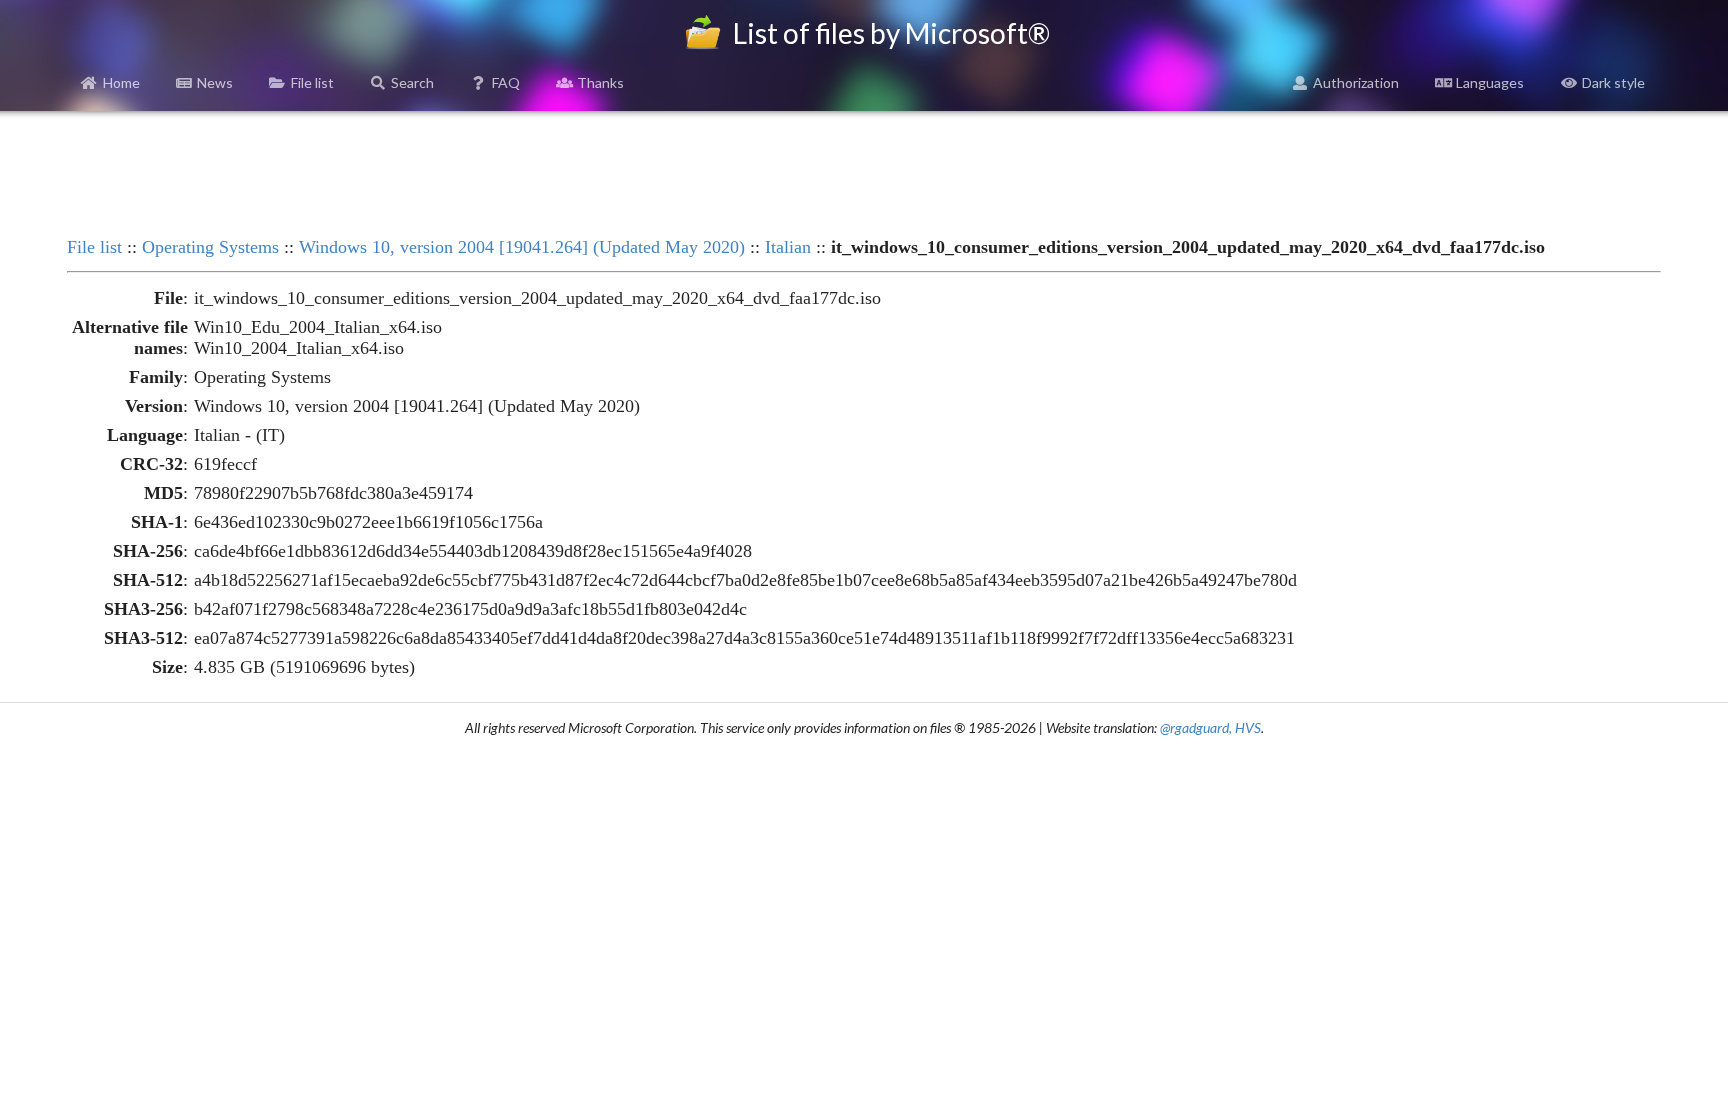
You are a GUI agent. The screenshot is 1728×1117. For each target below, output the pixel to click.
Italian (788, 247)
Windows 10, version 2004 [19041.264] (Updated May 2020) (522, 247)
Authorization (1356, 82)
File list (312, 82)
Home (121, 82)
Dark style (1613, 82)
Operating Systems (210, 247)
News (215, 82)
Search (412, 82)
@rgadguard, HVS (1210, 727)
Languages (1490, 82)
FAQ (506, 82)
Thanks (600, 82)
